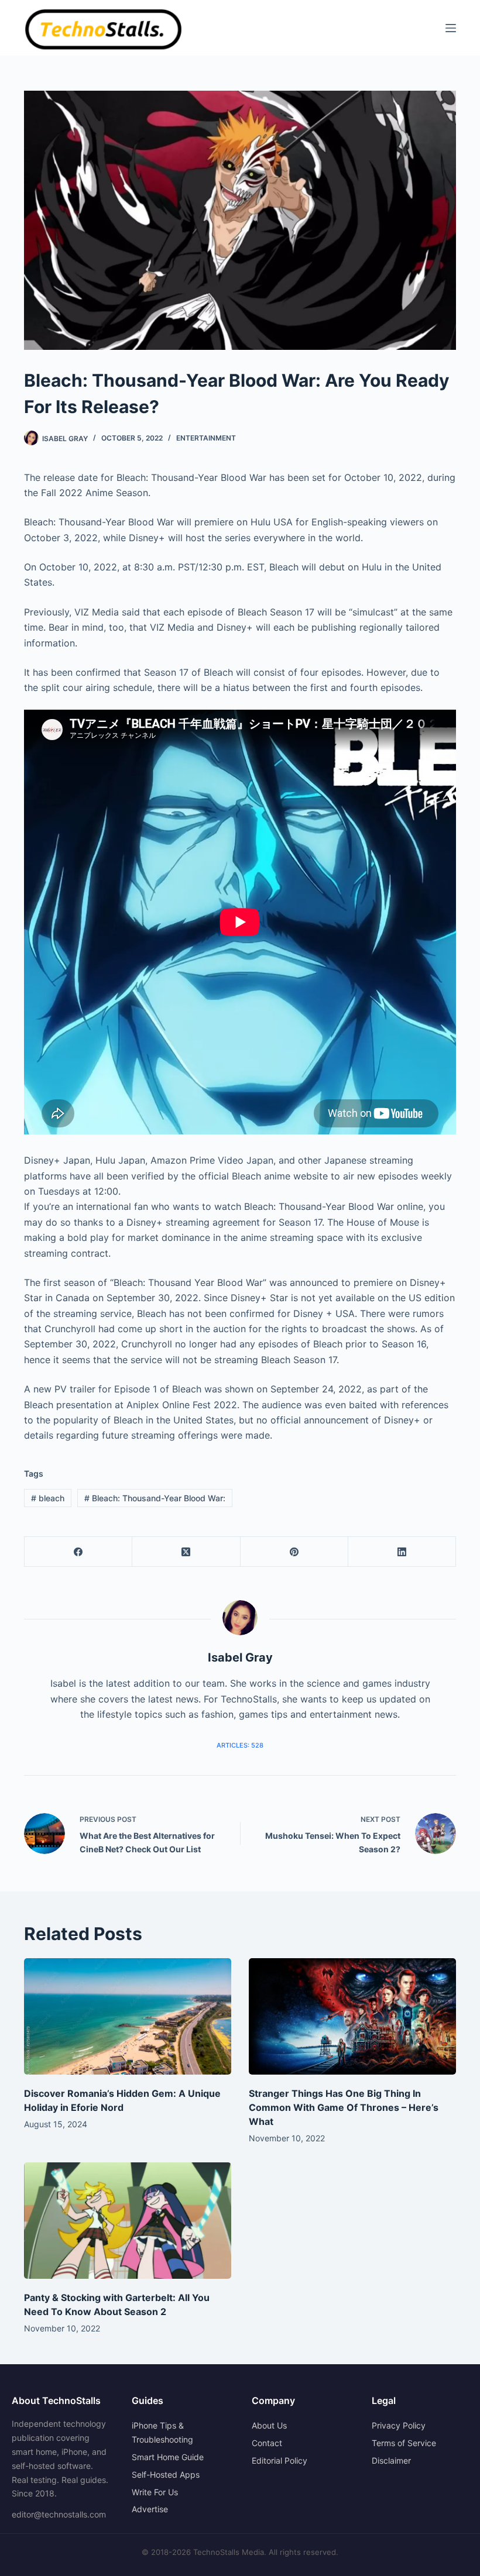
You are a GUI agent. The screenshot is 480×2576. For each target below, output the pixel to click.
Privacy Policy (399, 2425)
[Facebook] (78, 1552)
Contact (267, 2443)
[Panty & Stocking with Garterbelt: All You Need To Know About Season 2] (128, 2221)
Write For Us (155, 2492)
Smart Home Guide (168, 2457)
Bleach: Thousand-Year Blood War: (155, 1498)
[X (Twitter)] (186, 1552)
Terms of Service (404, 2443)
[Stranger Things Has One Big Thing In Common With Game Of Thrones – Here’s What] (352, 2016)
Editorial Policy (280, 2460)
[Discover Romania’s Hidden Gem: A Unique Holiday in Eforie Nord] (128, 2016)
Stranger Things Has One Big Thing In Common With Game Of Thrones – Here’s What (344, 2107)
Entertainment (206, 438)
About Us (269, 2425)
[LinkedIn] (402, 1552)
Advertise (150, 2509)
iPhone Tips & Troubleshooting (162, 2432)
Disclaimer (391, 2460)
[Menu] (451, 28)
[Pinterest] (294, 1552)
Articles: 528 (240, 1745)
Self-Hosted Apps (166, 2474)
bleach (48, 1498)
